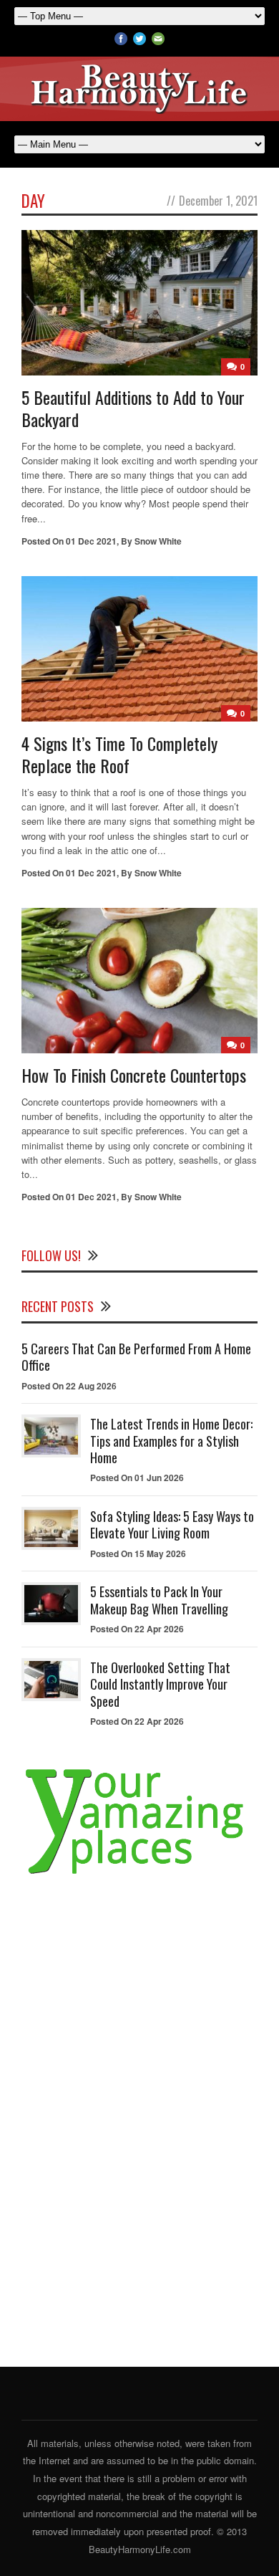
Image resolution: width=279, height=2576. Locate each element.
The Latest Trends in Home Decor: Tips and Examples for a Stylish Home (171, 1441)
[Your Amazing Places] (139, 1874)
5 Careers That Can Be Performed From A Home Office (136, 1357)
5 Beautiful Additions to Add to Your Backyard (133, 408)
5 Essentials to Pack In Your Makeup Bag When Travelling (159, 1600)
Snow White (158, 541)
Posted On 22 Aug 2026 (69, 1386)
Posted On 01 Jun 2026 (137, 1478)
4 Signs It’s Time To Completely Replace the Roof (119, 754)
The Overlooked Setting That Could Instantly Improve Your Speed (160, 1684)
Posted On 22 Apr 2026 (137, 1629)
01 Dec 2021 (91, 541)
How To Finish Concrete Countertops (134, 1075)
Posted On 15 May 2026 (138, 1553)
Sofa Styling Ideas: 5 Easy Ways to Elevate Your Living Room (172, 1524)
